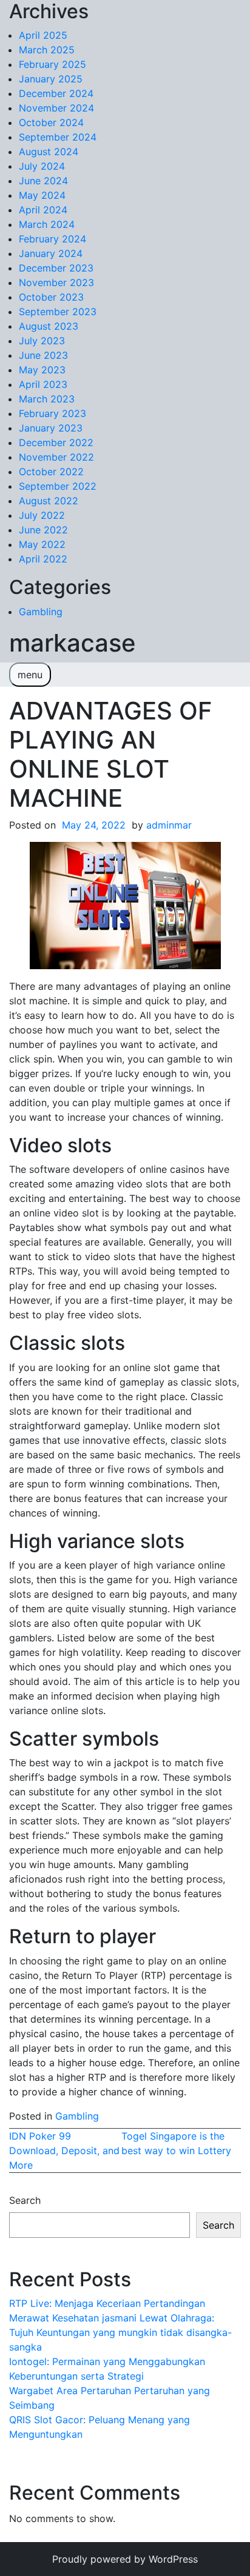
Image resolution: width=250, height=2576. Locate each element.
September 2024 (58, 137)
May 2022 (42, 544)
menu (30, 675)
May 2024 (42, 195)
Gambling (41, 612)
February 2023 (52, 413)
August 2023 (49, 326)
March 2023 (47, 399)
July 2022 (42, 515)
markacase (73, 643)
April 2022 (43, 559)
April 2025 (43, 35)
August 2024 (49, 152)
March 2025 (47, 50)
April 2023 (43, 384)
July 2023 (42, 341)
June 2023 (43, 355)
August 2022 (49, 501)
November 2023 (56, 282)
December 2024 (56, 93)
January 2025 (51, 79)
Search (25, 2200)
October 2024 (51, 122)
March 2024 (47, 224)
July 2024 (42, 166)
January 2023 (51, 428)
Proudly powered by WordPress (125, 2559)
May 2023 (42, 370)
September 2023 (58, 312)
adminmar (169, 825)
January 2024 (51, 253)
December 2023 (56, 268)
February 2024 (52, 239)
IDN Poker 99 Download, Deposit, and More (64, 2151)
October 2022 (51, 472)
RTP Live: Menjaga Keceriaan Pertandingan (107, 2303)
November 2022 (56, 457)
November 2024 (56, 108)
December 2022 (56, 442)
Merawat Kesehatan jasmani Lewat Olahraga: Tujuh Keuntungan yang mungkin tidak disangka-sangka (120, 2332)
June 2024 (43, 181)
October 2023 (51, 297)
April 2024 (43, 210)
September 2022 (58, 486)
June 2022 (43, 530)
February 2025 (52, 64)
